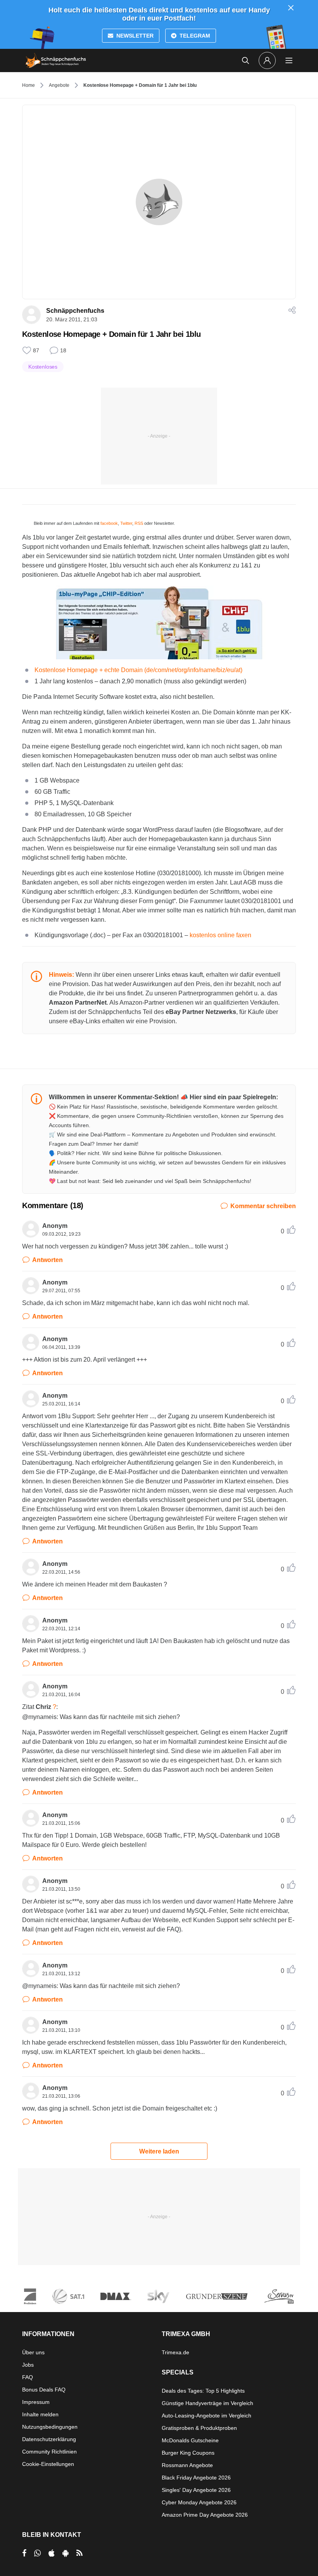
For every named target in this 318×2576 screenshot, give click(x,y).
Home (29, 85)
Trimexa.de (175, 2352)
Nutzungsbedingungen (50, 2427)
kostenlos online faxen (220, 935)
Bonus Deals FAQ (44, 2390)
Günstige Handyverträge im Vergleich (207, 2403)
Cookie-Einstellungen (48, 2464)
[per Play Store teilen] (66, 2553)
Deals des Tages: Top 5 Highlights (203, 2391)
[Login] (267, 60)
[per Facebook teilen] (24, 2553)
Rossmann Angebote (187, 2465)
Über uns (33, 2352)
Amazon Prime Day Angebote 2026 (205, 2515)
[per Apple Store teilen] (52, 2553)
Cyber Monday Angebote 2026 (199, 2502)
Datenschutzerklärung (49, 2439)
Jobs (28, 2365)
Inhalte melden (40, 2414)
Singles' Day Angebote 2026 (196, 2490)
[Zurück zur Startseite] (56, 60)
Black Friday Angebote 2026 (196, 2478)
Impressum (36, 2402)
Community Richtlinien (49, 2452)
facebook (109, 523)
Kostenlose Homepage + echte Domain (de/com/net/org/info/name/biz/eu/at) (138, 670)
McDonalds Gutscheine (190, 2440)
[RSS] (79, 2553)
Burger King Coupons (188, 2453)
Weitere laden (159, 2151)
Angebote (59, 85)
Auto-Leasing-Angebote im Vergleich (207, 2416)
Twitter (126, 523)
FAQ (28, 2377)
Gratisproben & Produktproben (199, 2428)
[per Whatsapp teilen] (37, 2553)
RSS (139, 523)
